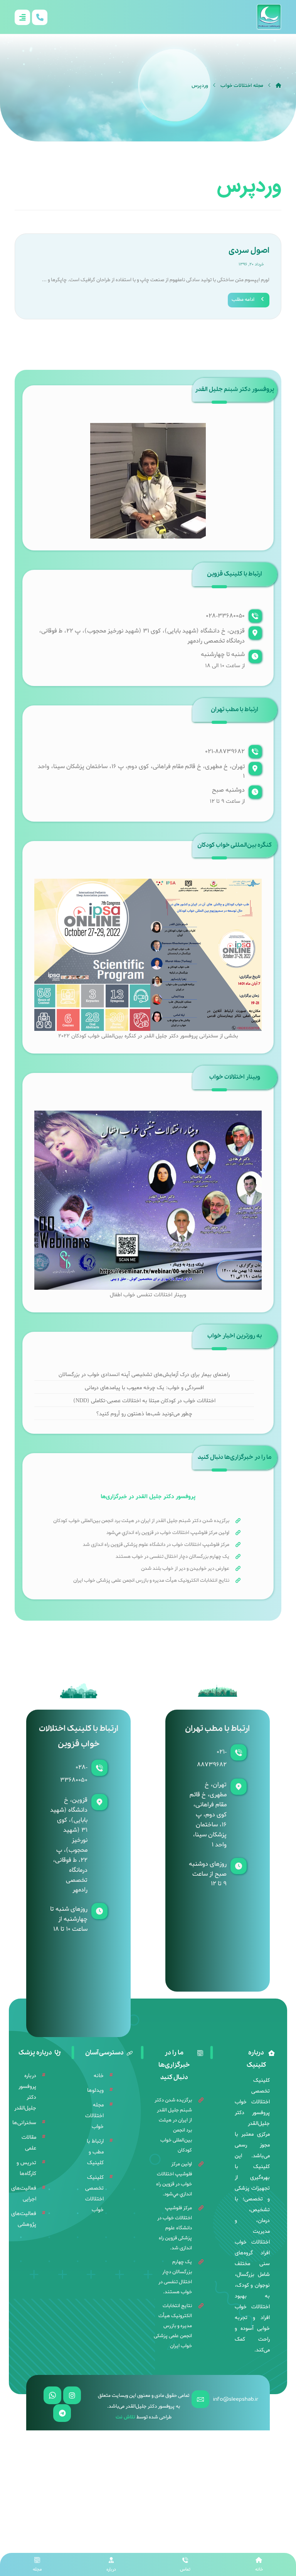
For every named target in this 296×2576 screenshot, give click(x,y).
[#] (72, 2395)
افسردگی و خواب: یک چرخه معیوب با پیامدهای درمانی (144, 1388)
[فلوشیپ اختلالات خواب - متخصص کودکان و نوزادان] (269, 17)
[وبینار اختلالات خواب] (148, 1200)
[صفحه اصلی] (278, 86)
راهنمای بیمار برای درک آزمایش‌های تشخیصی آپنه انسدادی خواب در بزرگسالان (144, 1375)
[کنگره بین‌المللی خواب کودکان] (148, 955)
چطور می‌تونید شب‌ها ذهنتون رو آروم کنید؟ (144, 1414)
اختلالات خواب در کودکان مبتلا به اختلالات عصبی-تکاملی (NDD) (144, 1401)
